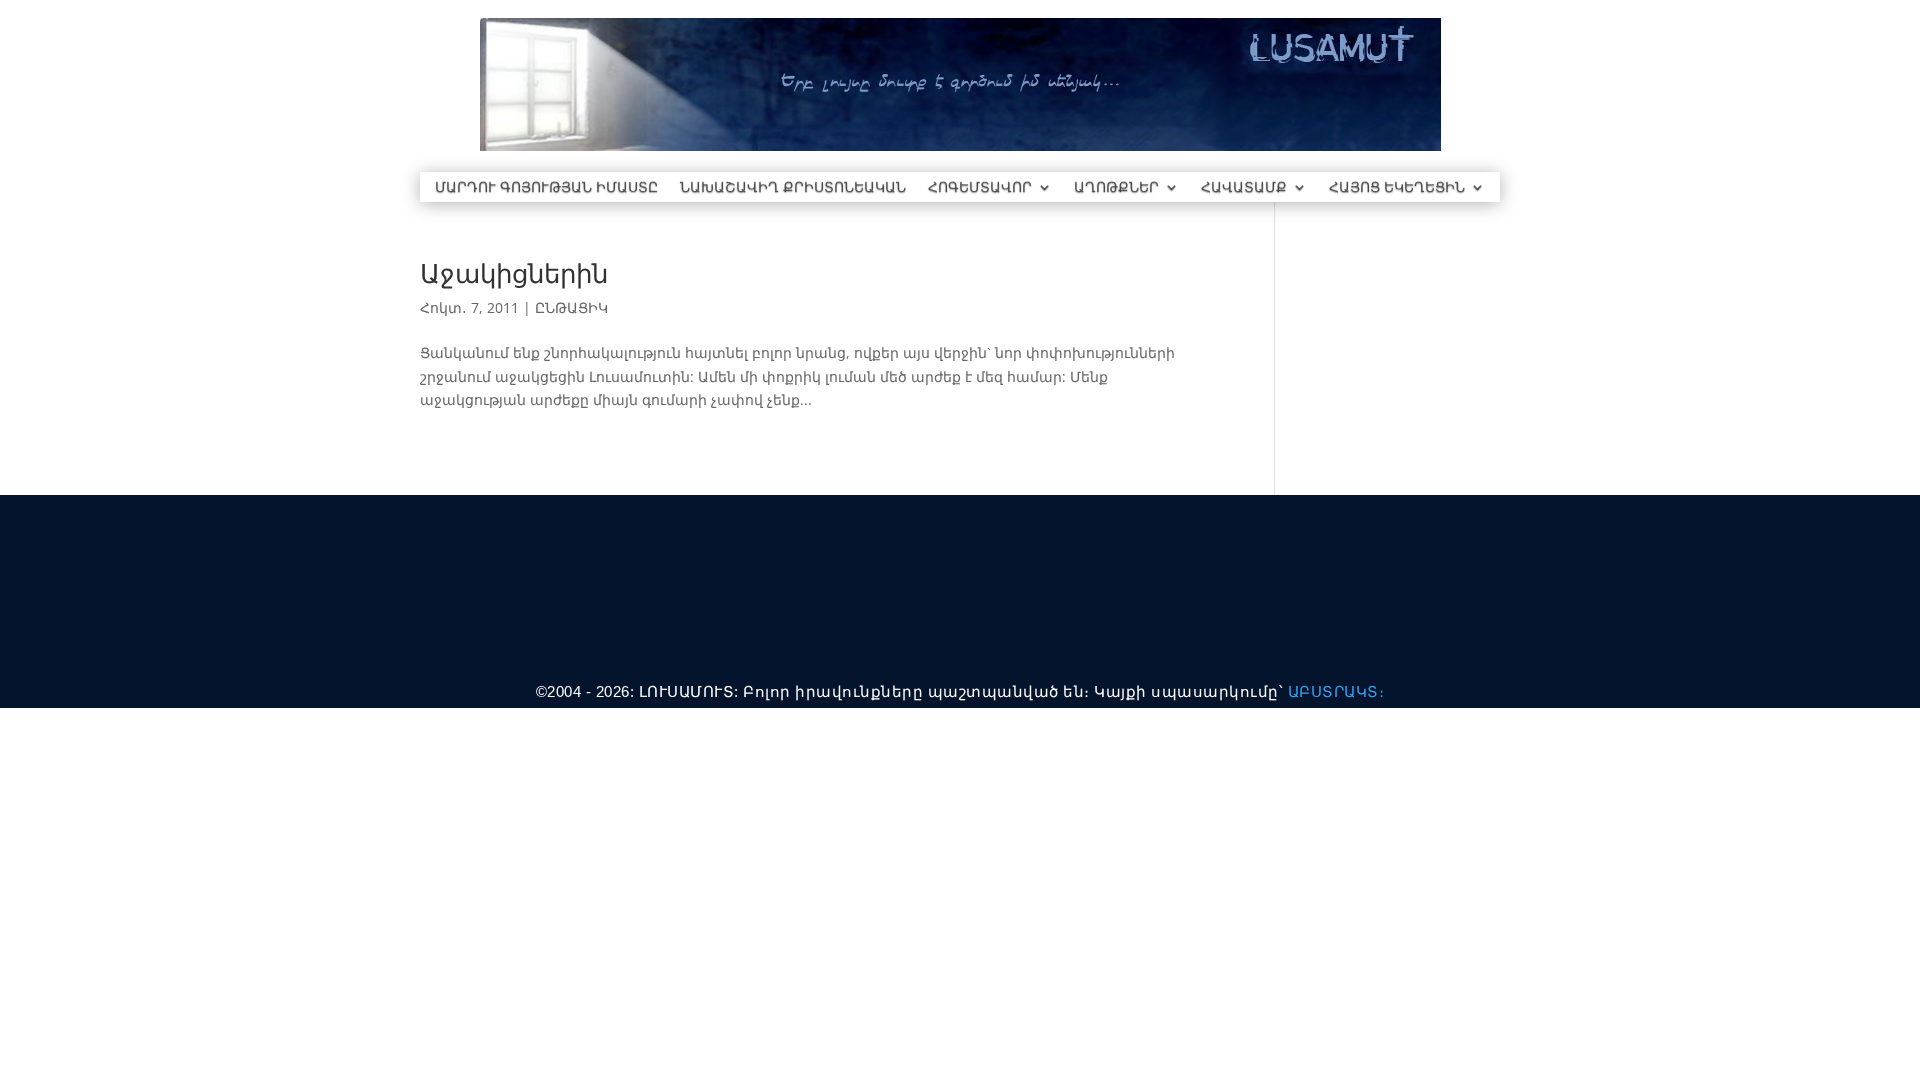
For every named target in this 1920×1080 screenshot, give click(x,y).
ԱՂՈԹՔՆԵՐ (1116, 188)
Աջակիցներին (514, 273)
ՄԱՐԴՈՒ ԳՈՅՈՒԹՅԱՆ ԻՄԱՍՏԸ (546, 188)
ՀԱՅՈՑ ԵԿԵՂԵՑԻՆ (1397, 188)
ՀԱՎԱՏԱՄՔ (1244, 188)
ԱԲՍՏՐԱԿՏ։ (1336, 691)
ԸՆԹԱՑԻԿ (571, 307)
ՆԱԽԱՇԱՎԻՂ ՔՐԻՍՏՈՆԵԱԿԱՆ (793, 188)
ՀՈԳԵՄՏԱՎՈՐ (980, 188)
